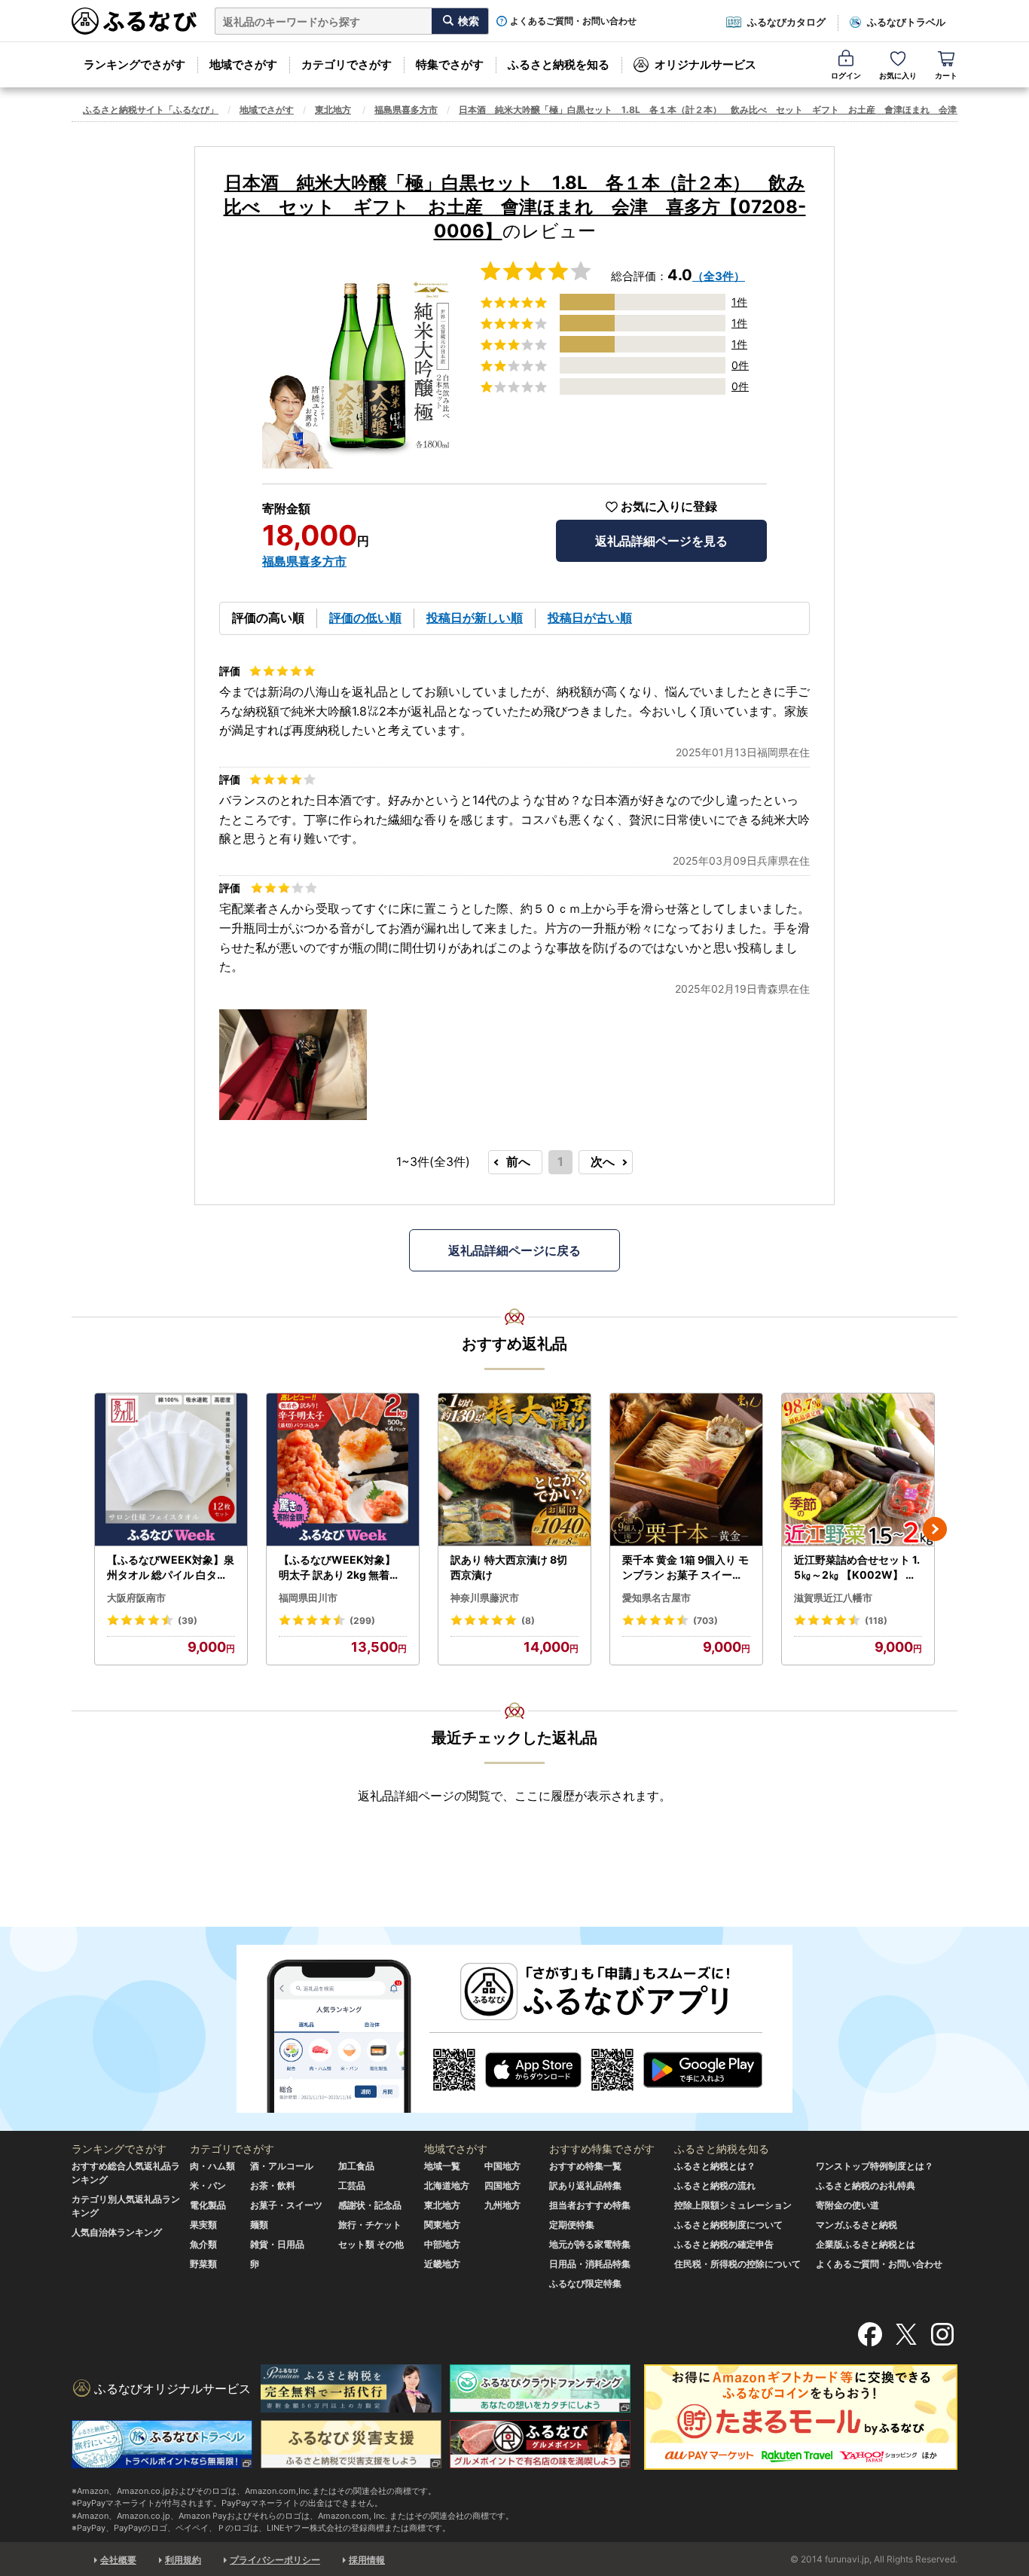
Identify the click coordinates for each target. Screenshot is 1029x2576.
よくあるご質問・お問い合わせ (573, 21)
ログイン (846, 75)
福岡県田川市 (308, 1598)
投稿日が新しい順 (475, 618)
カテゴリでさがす (347, 64)
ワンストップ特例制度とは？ (875, 2166)
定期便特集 (572, 2225)
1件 (739, 302)
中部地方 (442, 2244)
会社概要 (118, 2560)
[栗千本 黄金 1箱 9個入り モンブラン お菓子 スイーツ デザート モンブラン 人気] (686, 1470)
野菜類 (203, 2264)
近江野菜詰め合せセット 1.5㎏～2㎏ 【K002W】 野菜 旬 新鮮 (857, 1567)
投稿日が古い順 (590, 618)
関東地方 (442, 2225)
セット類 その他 (371, 2244)
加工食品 (356, 2166)
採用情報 (367, 2560)
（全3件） (719, 276)
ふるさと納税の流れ (715, 2185)
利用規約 (183, 2560)
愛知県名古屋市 (656, 1598)
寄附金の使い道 (847, 2205)
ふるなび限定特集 (585, 2283)
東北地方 (333, 110)
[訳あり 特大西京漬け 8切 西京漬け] (514, 1470)
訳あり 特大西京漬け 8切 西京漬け (509, 1567)
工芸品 (352, 2185)
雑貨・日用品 (277, 2244)
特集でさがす (450, 64)
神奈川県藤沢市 (485, 1598)
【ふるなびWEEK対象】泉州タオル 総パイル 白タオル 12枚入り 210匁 (171, 1567)
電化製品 (208, 2205)
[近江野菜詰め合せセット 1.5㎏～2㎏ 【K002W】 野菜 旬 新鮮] (858, 1470)
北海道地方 (447, 2185)
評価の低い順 (365, 618)
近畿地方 (442, 2264)
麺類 (259, 2225)
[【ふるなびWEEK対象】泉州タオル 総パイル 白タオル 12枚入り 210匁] (171, 1470)
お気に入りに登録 (669, 507)
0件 (740, 365)
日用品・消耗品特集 (590, 2264)
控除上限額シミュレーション (733, 2205)
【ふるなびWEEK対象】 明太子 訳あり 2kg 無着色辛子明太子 (339, 1567)
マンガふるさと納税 (856, 2225)
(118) (876, 1621)
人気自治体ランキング (117, 2232)
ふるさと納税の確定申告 (724, 2244)
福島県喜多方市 (406, 110)
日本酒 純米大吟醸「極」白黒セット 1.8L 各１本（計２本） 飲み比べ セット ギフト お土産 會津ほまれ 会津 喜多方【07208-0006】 (515, 207)
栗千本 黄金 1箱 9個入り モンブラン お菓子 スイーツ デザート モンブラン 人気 (685, 1567)
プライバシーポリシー (275, 2560)
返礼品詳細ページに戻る (514, 1250)
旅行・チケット (370, 2225)
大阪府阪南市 (136, 1598)
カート (946, 75)
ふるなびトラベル (906, 22)
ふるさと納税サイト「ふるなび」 (151, 110)
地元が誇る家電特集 (590, 2244)
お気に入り (898, 75)
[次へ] (935, 1529)
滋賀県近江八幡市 (833, 1598)
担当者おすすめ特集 (590, 2205)
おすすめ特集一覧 (585, 2166)
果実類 (203, 2225)
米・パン (208, 2185)
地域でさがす (243, 64)
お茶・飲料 (273, 2185)
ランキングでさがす (134, 64)
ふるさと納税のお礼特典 (866, 2185)
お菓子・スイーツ (286, 2205)
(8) (528, 1621)
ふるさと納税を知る (559, 64)
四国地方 (502, 2185)
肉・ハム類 (212, 2166)
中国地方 (502, 2166)
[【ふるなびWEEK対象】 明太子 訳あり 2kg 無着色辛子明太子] (343, 1470)
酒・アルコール (282, 2166)
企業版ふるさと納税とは (866, 2244)
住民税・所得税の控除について (737, 2264)
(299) (362, 1621)
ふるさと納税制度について (728, 2225)
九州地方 (502, 2205)
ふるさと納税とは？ (715, 2166)
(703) (705, 1621)
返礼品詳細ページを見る (661, 541)
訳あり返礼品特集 (585, 2185)
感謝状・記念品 (370, 2205)
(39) (188, 1621)
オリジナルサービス (705, 64)
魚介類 (203, 2244)
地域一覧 (442, 2166)
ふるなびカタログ (786, 22)
